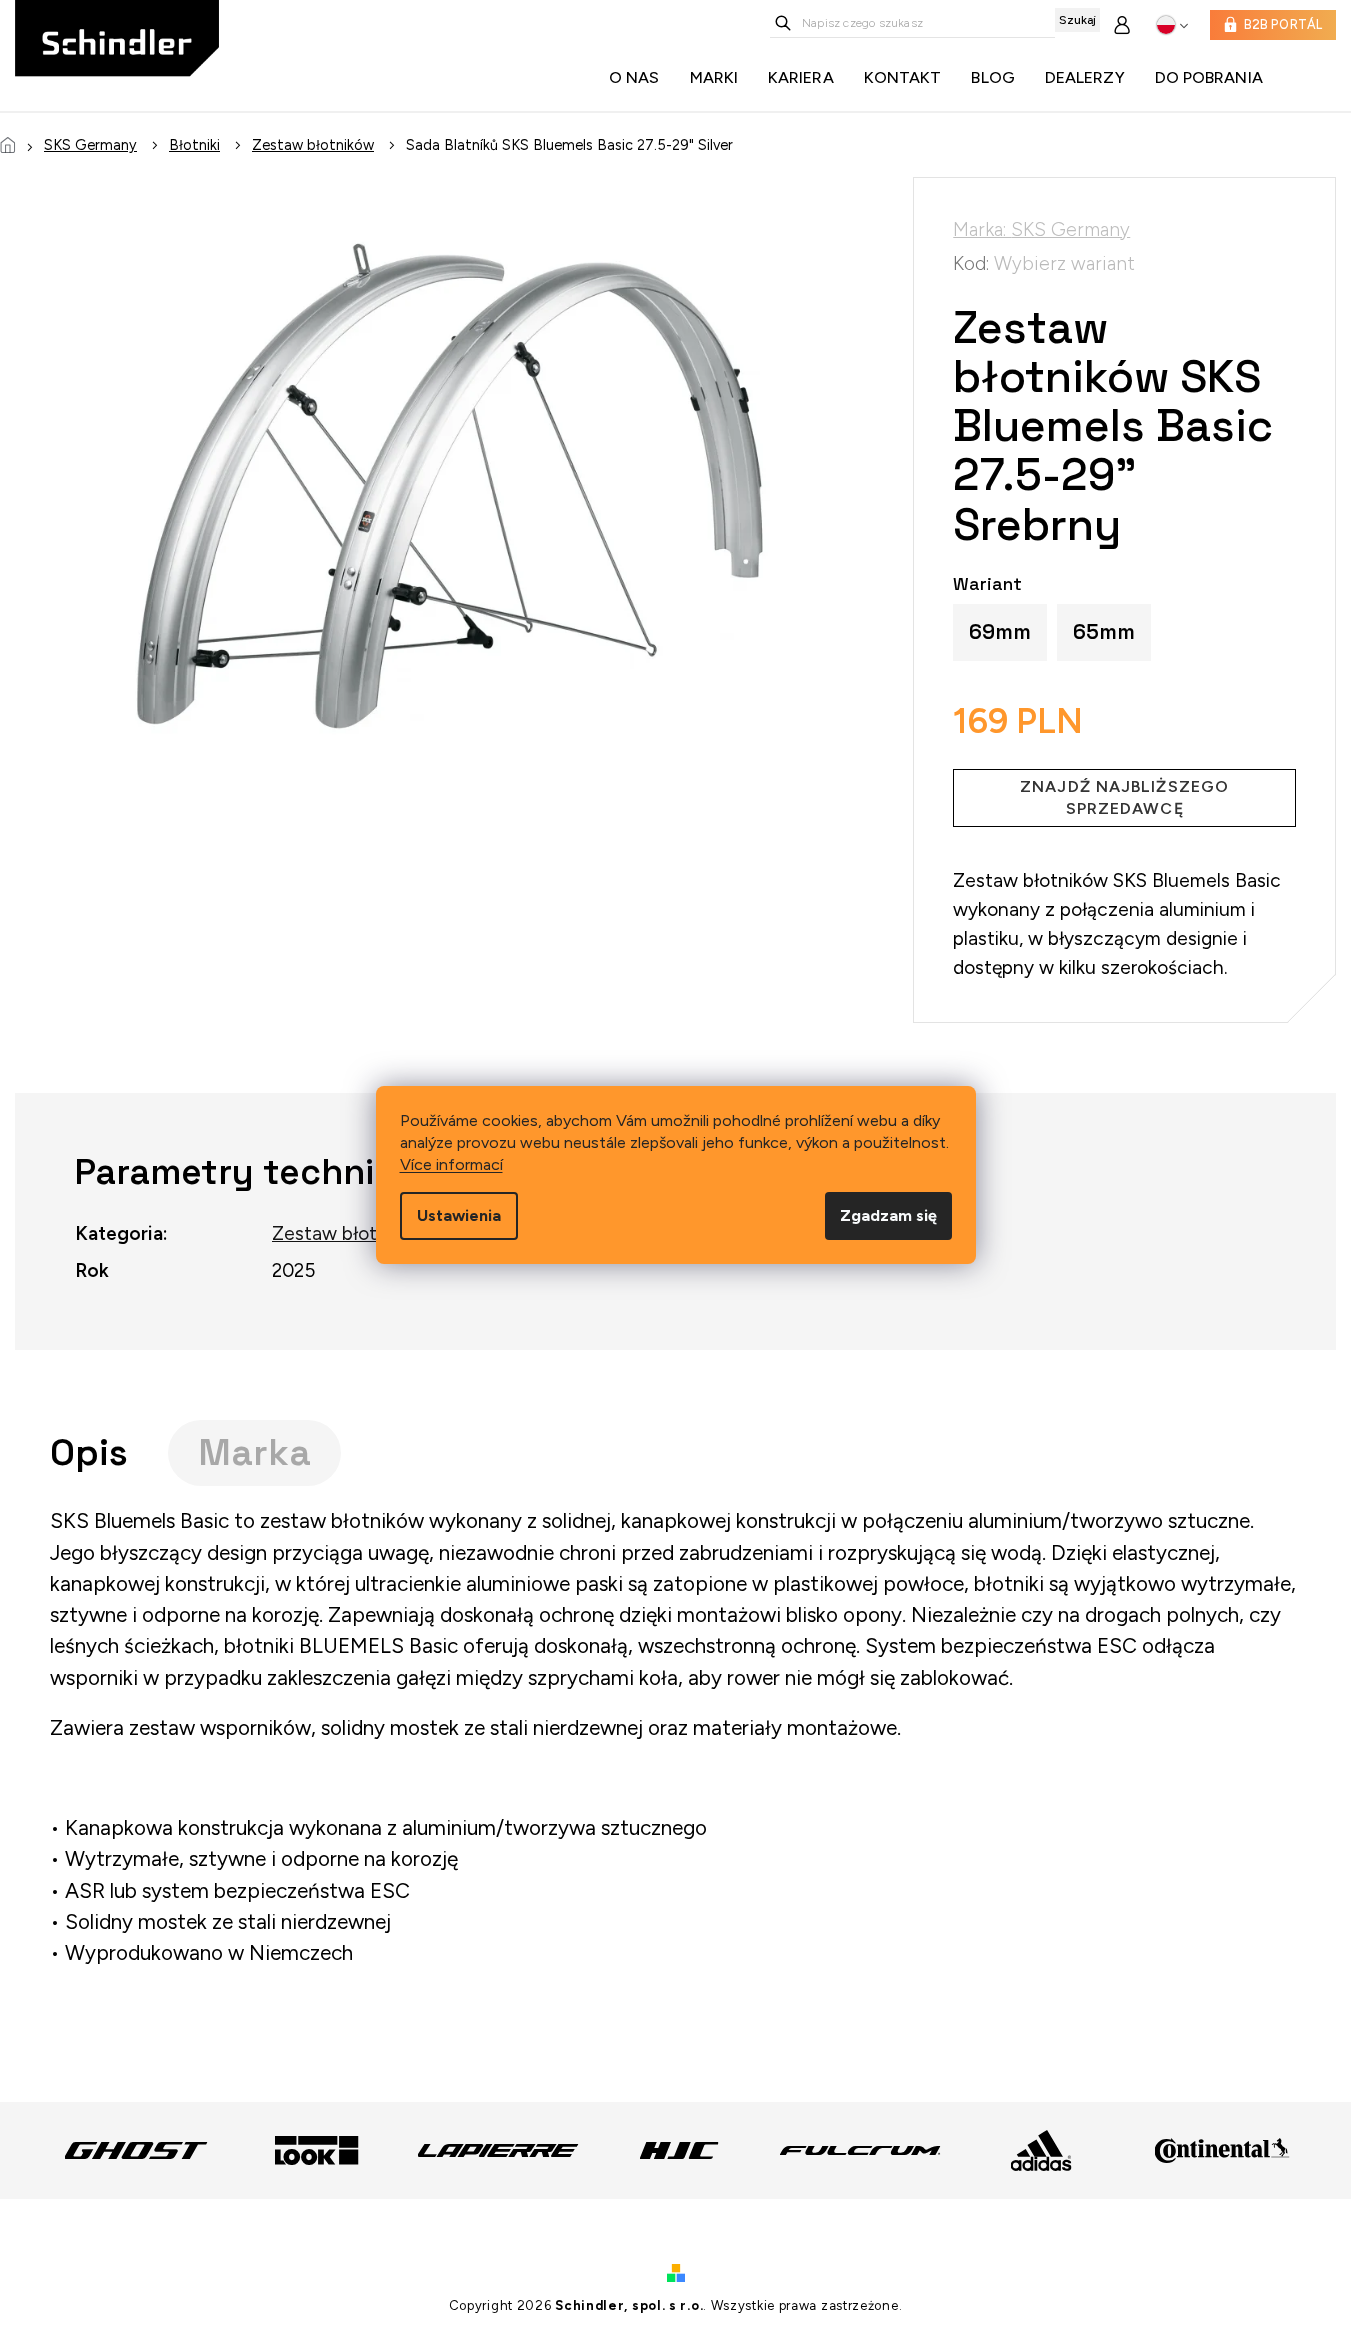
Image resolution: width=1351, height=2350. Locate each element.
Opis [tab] (89, 1452)
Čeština (1172, 25)
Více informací (451, 1164)
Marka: (1041, 229)
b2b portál (1283, 24)
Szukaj (1077, 20)
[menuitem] (639, 78)
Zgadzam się (888, 1215)
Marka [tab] (254, 1452)
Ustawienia (459, 1215)
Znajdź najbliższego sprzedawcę (1124, 797)
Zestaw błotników (349, 1233)
